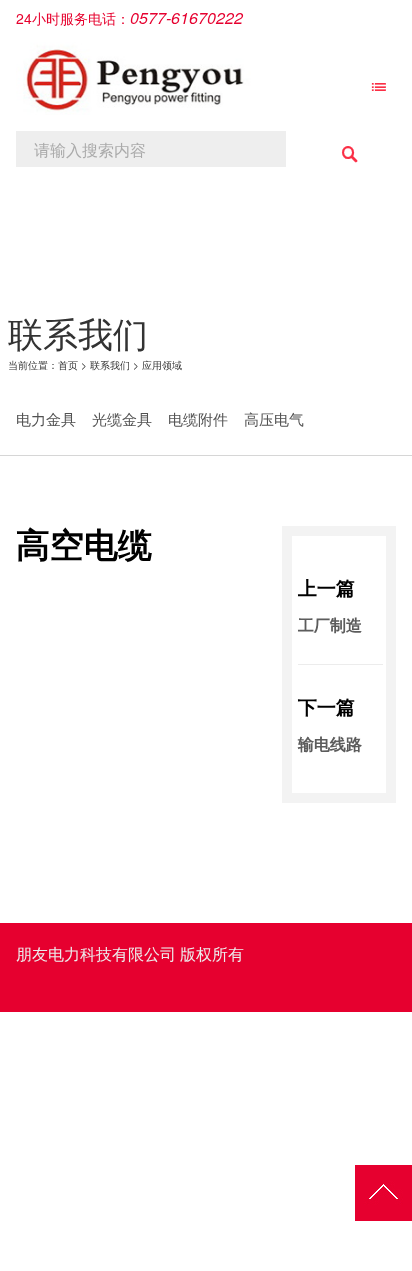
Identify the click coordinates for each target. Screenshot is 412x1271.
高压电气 (274, 418)
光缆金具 (122, 418)
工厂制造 (330, 624)
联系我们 (110, 365)
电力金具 (46, 418)
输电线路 (330, 743)
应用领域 (162, 365)
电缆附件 (198, 418)
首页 (68, 365)
